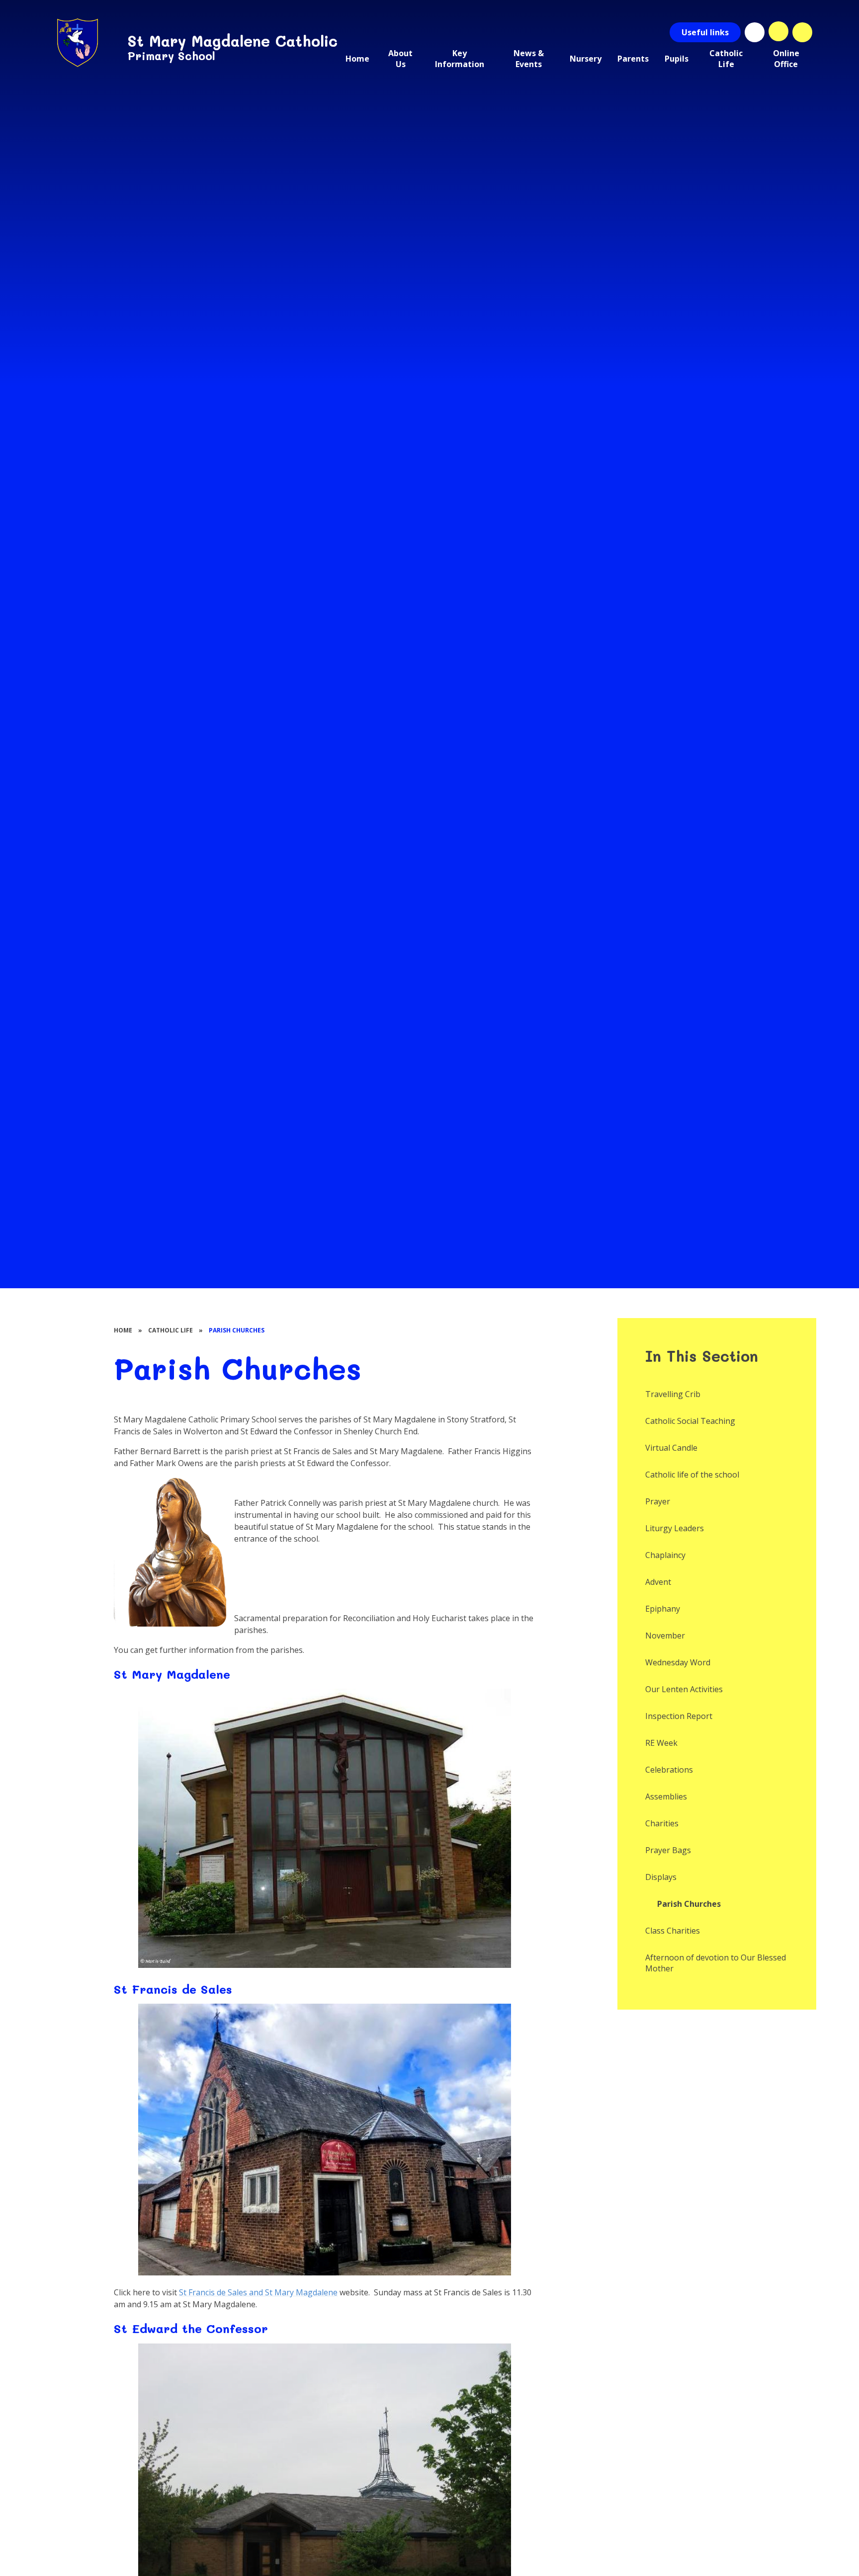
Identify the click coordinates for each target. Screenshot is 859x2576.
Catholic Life (171, 1330)
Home (123, 1330)
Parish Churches (237, 1330)
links (705, 32)
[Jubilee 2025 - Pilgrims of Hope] (755, 32)
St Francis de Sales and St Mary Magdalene (258, 2292)
